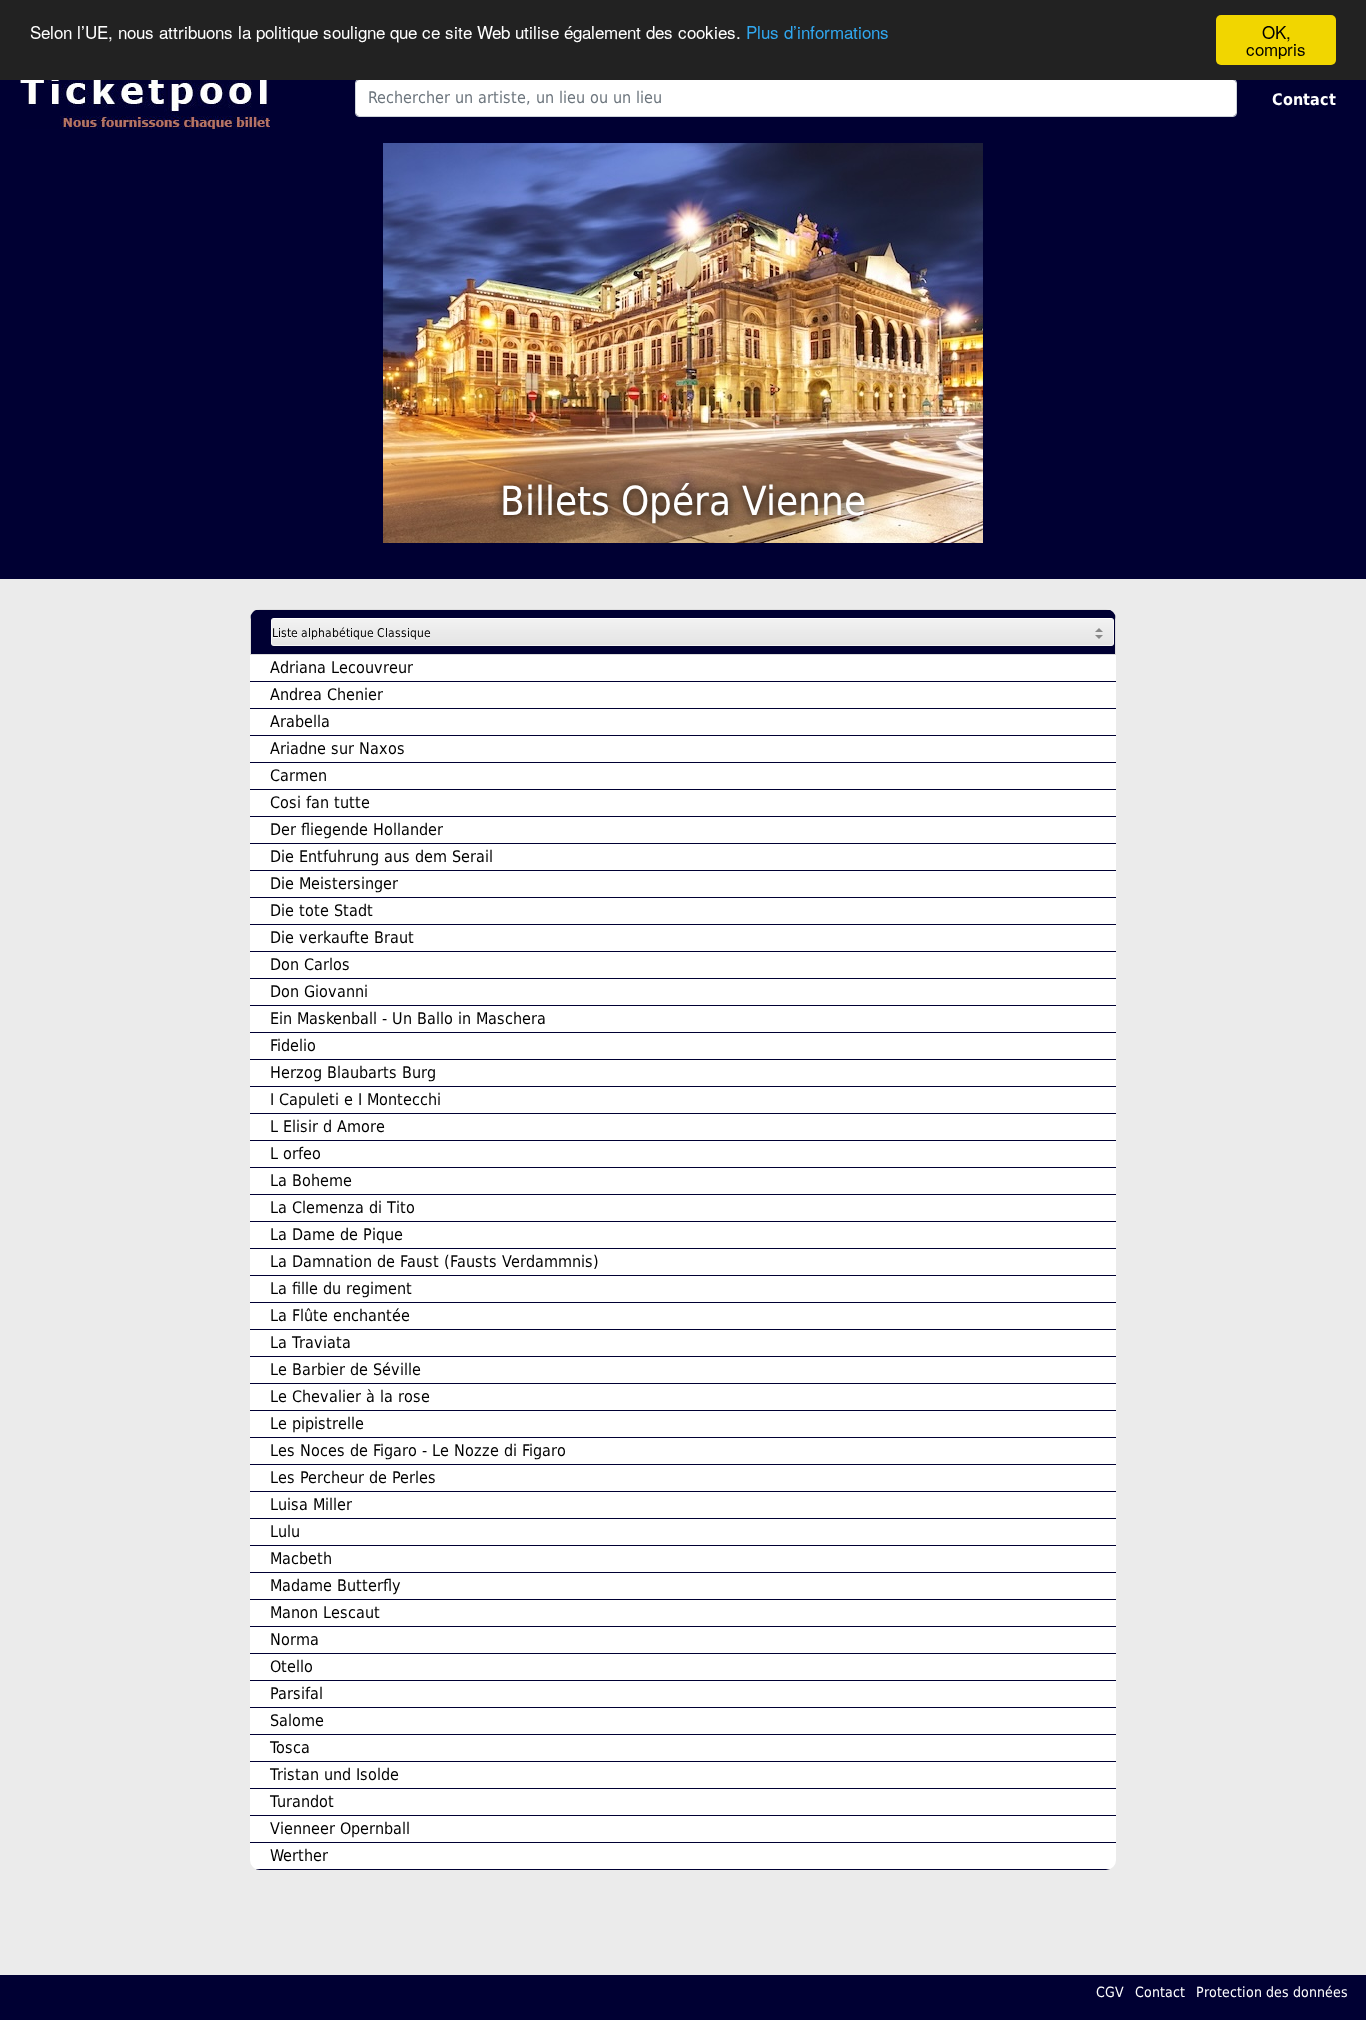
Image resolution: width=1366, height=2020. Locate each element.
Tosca (290, 1747)
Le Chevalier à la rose (350, 1396)
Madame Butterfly (335, 1585)
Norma (294, 1639)
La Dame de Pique (336, 1234)
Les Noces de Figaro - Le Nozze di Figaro (418, 1450)
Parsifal (296, 1693)
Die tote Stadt (321, 910)
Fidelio (293, 1045)
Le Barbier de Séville (345, 1369)
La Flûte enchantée (340, 1315)
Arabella (300, 721)
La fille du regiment (341, 1288)
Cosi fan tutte (320, 802)
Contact (1304, 99)
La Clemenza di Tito (342, 1207)
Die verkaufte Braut (342, 937)
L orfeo (295, 1153)
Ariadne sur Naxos (337, 748)
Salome (297, 1720)
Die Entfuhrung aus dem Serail (381, 856)
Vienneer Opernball (340, 1828)
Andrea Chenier (326, 694)
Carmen (298, 775)
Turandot (302, 1801)
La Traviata (310, 1342)
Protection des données (1272, 1992)
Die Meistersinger (334, 883)
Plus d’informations (817, 32)
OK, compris (1276, 40)
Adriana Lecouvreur (341, 667)
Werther (299, 1855)
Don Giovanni (319, 991)
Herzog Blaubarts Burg (353, 1072)
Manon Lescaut (325, 1612)
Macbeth (301, 1558)
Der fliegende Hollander (356, 829)
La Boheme (311, 1180)
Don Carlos (310, 964)
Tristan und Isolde (334, 1774)
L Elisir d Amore (327, 1126)
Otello (291, 1666)
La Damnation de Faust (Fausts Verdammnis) (434, 1261)
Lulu (285, 1531)
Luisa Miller (311, 1504)
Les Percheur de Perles (353, 1477)
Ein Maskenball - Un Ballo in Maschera (408, 1018)
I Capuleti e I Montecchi (355, 1099)
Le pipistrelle (317, 1423)
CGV (1110, 1992)
